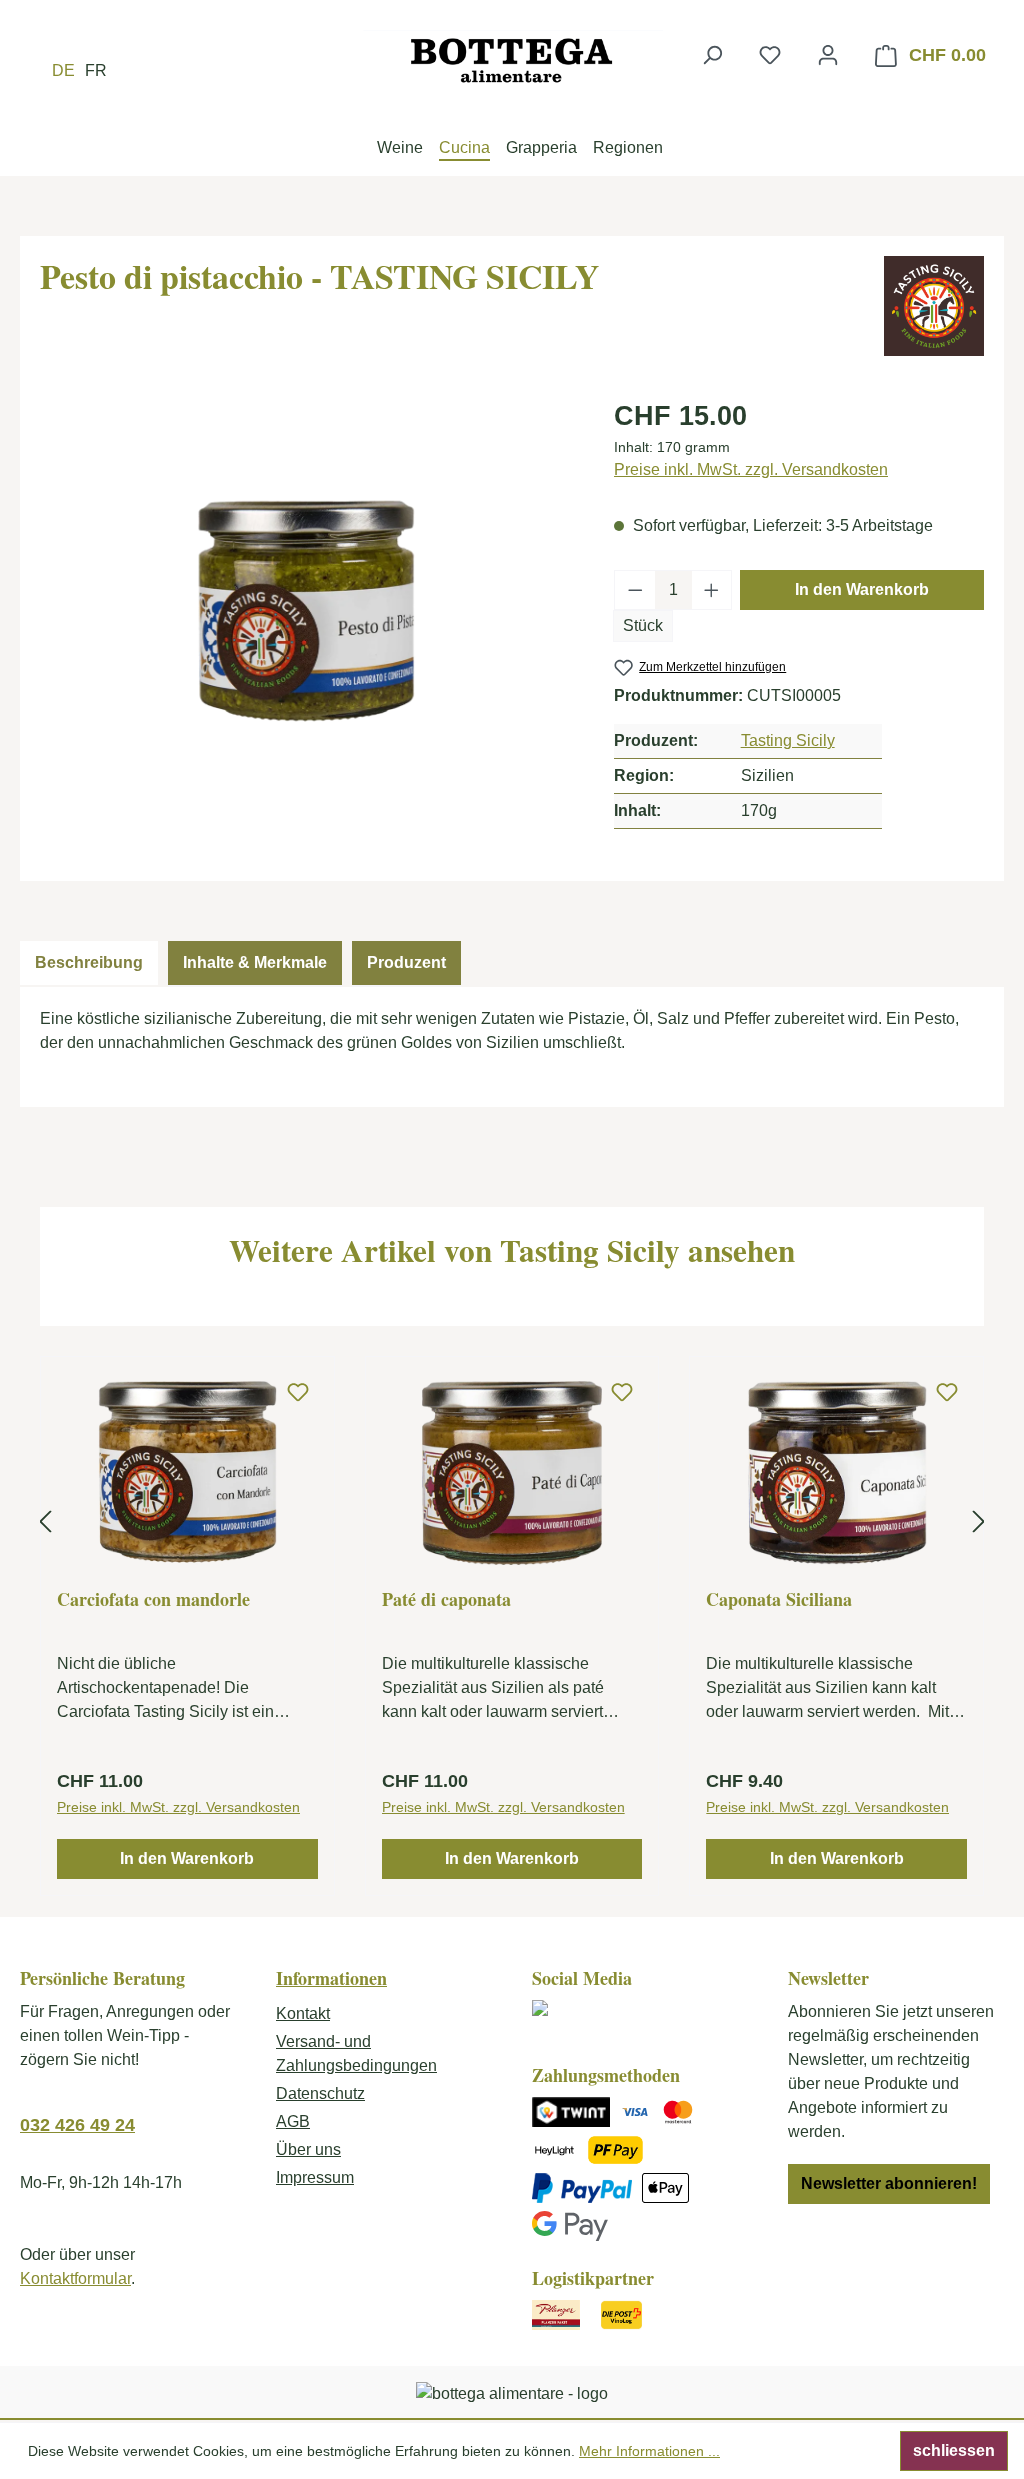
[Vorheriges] (45, 1521)
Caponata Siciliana (779, 1600)
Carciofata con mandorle (153, 1600)
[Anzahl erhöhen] (712, 590)
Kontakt (303, 2013)
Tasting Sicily (788, 740)
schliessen (954, 2450)
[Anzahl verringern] (635, 590)
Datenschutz (320, 2093)
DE (63, 70)
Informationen (331, 1978)
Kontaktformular (75, 2278)
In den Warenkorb (862, 589)
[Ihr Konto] (828, 55)
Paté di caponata (446, 1600)
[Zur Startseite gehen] (511, 60)
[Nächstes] (979, 1521)
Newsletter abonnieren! (889, 2183)
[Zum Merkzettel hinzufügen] (298, 1393)
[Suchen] (712, 55)
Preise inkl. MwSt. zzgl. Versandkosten (751, 469)
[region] (307, 611)
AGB (293, 2121)
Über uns (308, 2149)
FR (96, 70)
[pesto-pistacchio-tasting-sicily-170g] (307, 611)
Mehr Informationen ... (649, 2451)
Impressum (315, 2177)
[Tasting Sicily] (934, 306)
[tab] (89, 963)
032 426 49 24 (77, 2125)
